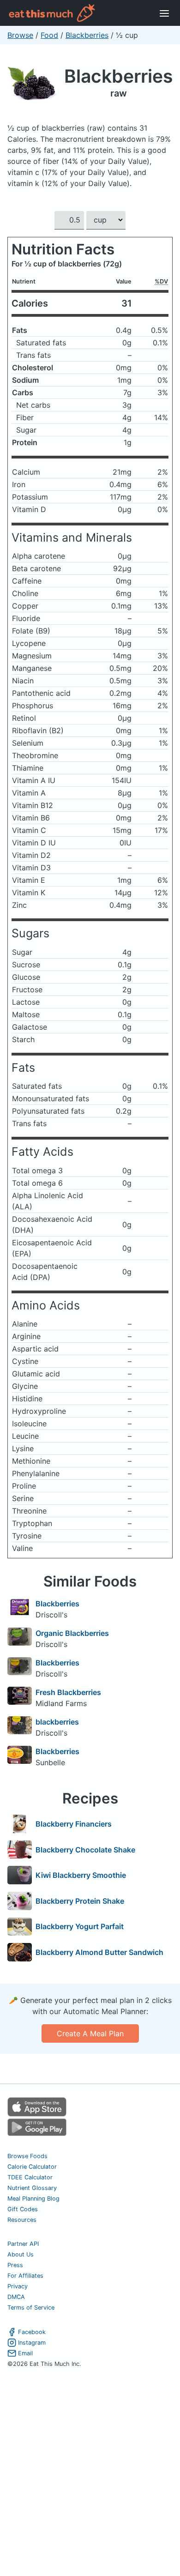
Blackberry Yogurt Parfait (80, 1926)
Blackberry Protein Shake (80, 1901)
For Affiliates (25, 2276)
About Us (21, 2254)
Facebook (32, 2332)
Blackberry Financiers (74, 1824)
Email (25, 2353)
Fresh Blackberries (68, 1692)
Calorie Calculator (32, 2167)
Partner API (23, 2244)
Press (15, 2265)
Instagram (32, 2343)
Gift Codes (23, 2209)
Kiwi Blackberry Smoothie (81, 1875)
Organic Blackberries (72, 1633)
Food (49, 35)
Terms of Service (31, 2308)
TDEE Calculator (30, 2177)
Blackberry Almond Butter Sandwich (99, 1952)
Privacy (18, 2286)
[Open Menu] (164, 13)
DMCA (16, 2297)
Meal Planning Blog (33, 2199)
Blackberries (87, 35)
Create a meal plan (90, 2033)
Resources (22, 2220)
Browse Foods (27, 2156)
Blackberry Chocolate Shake (85, 1850)
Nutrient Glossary (32, 2188)
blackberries (57, 1722)
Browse (20, 35)
